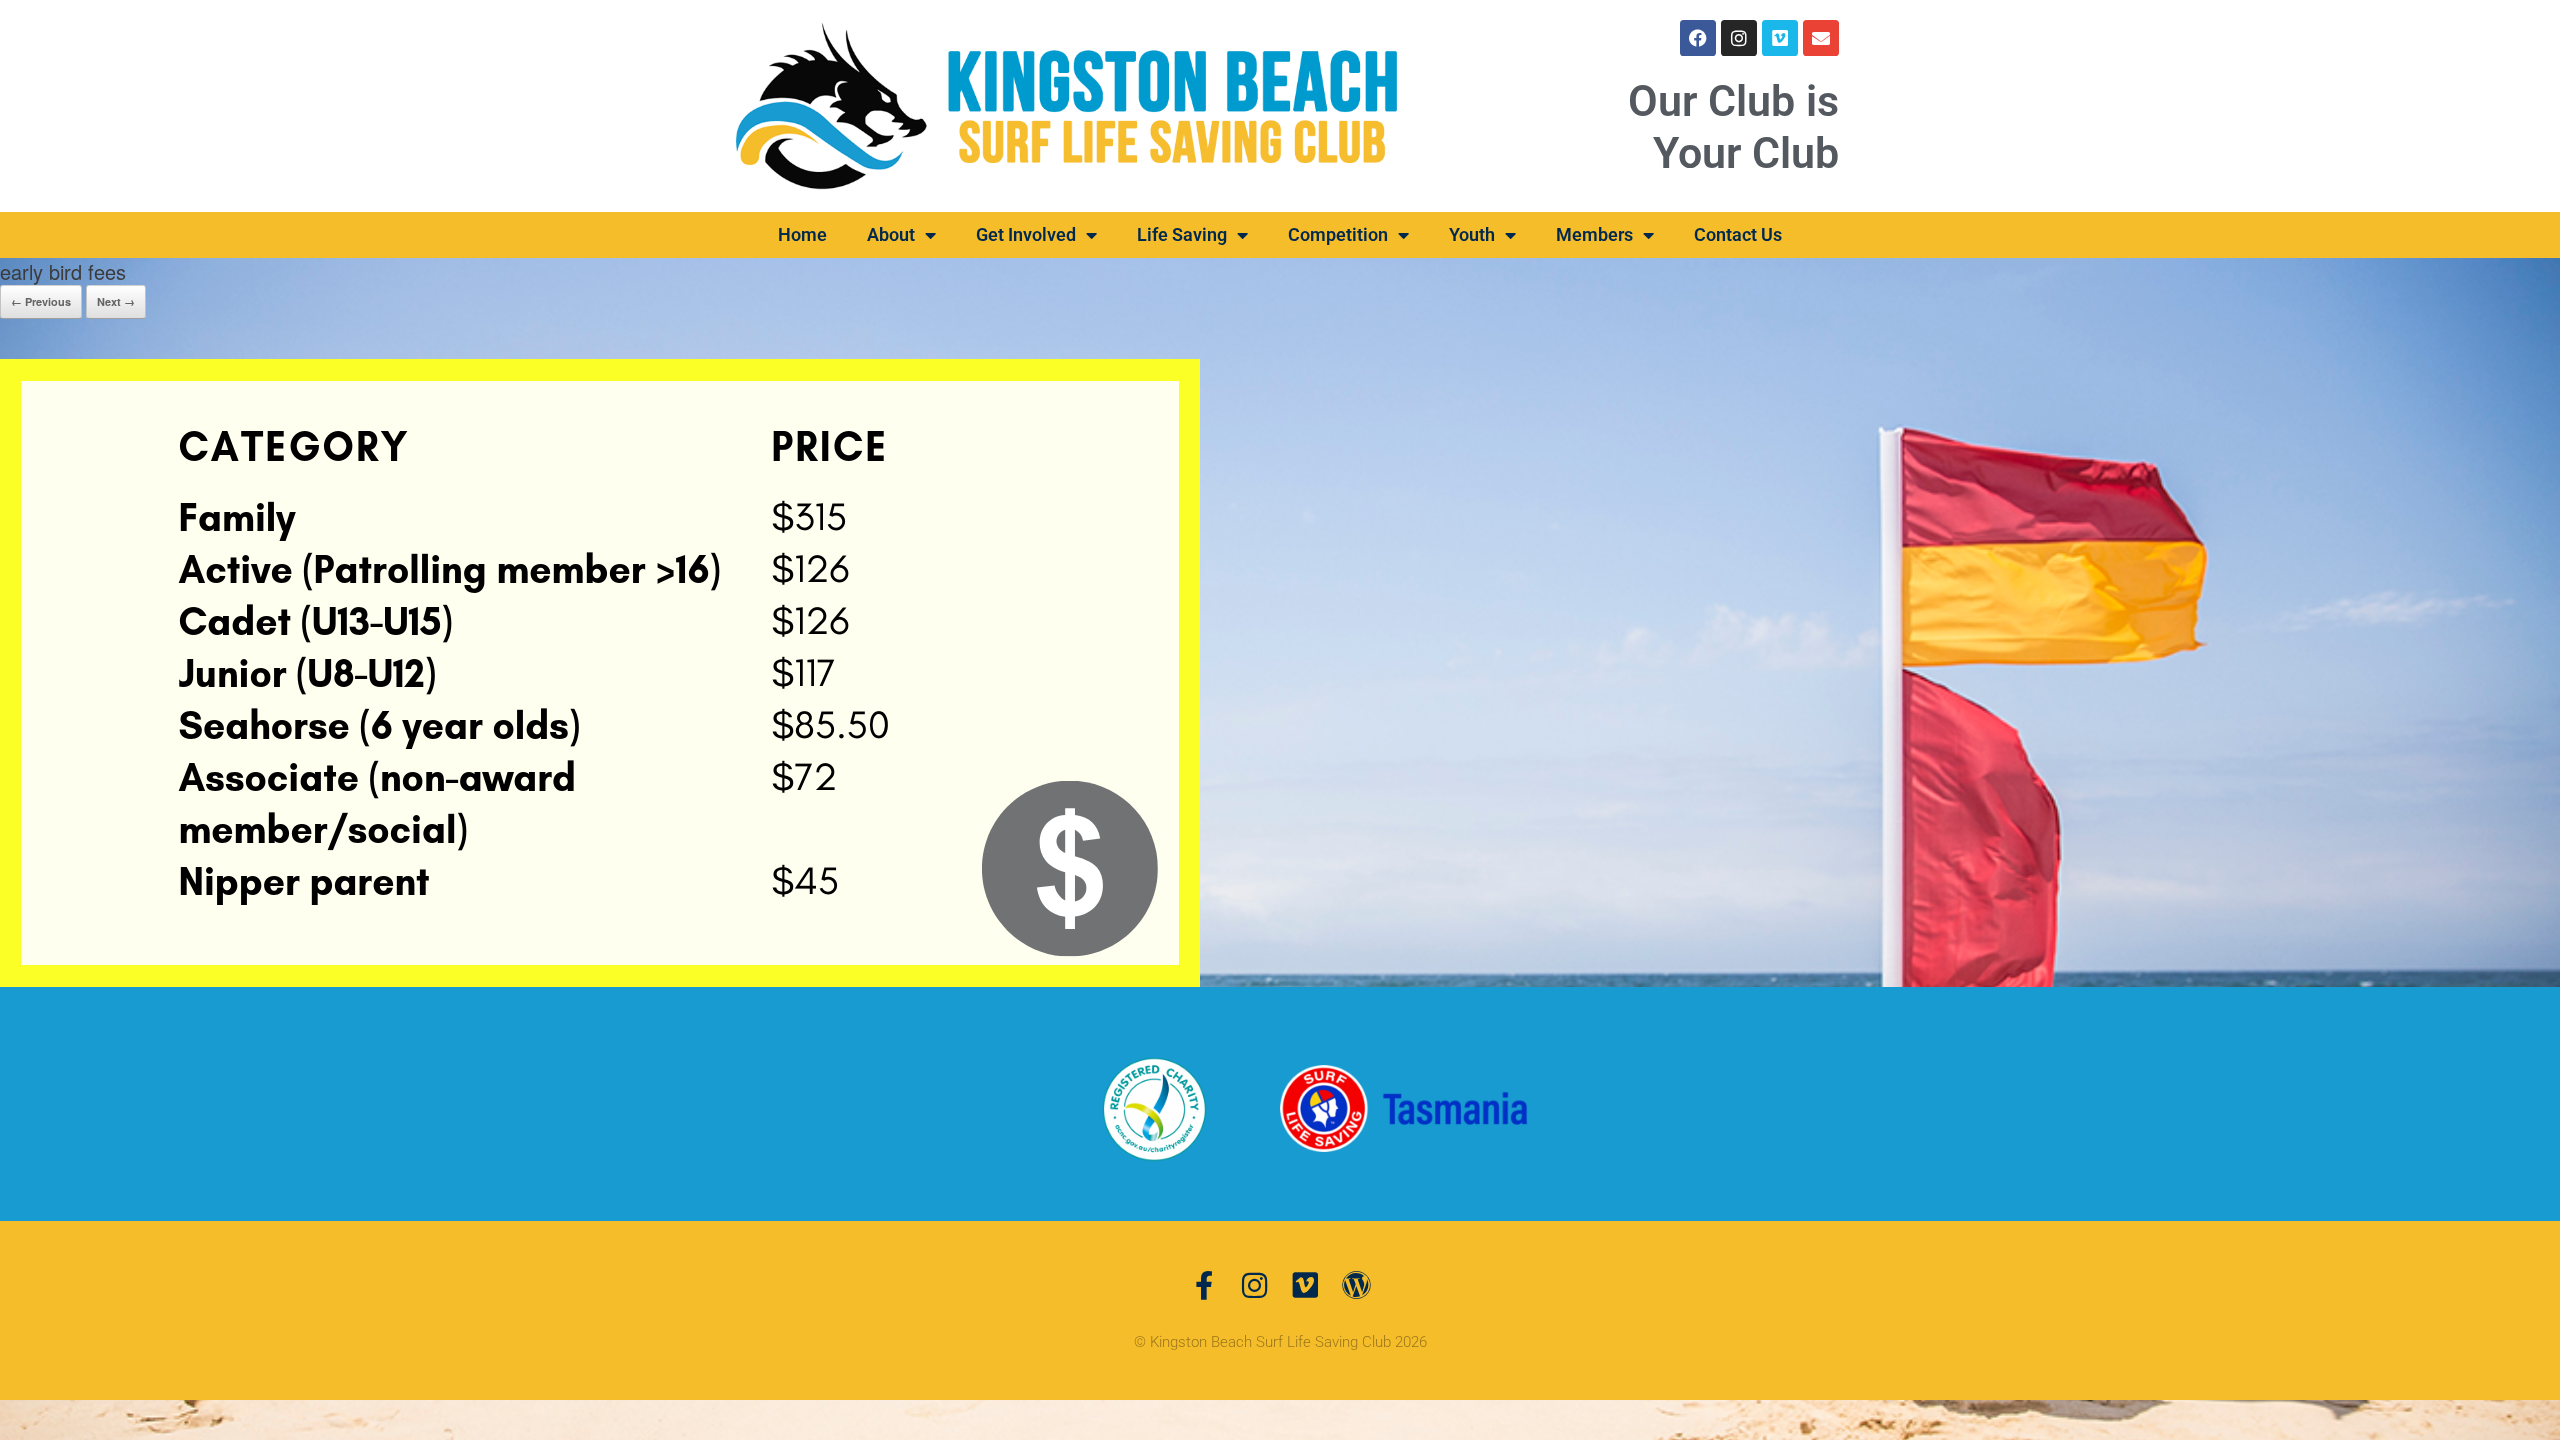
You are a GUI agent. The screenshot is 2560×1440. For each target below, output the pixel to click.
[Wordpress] (1356, 1285)
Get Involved (1026, 234)
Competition (1338, 234)
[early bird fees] (600, 670)
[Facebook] (1698, 38)
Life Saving (1182, 234)
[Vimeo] (1780, 38)
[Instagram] (1739, 38)
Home (802, 234)
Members (1594, 234)
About (891, 234)
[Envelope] (1821, 38)
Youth (1472, 234)
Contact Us (1738, 234)
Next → (116, 301)
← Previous (41, 301)
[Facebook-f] (1203, 1285)
